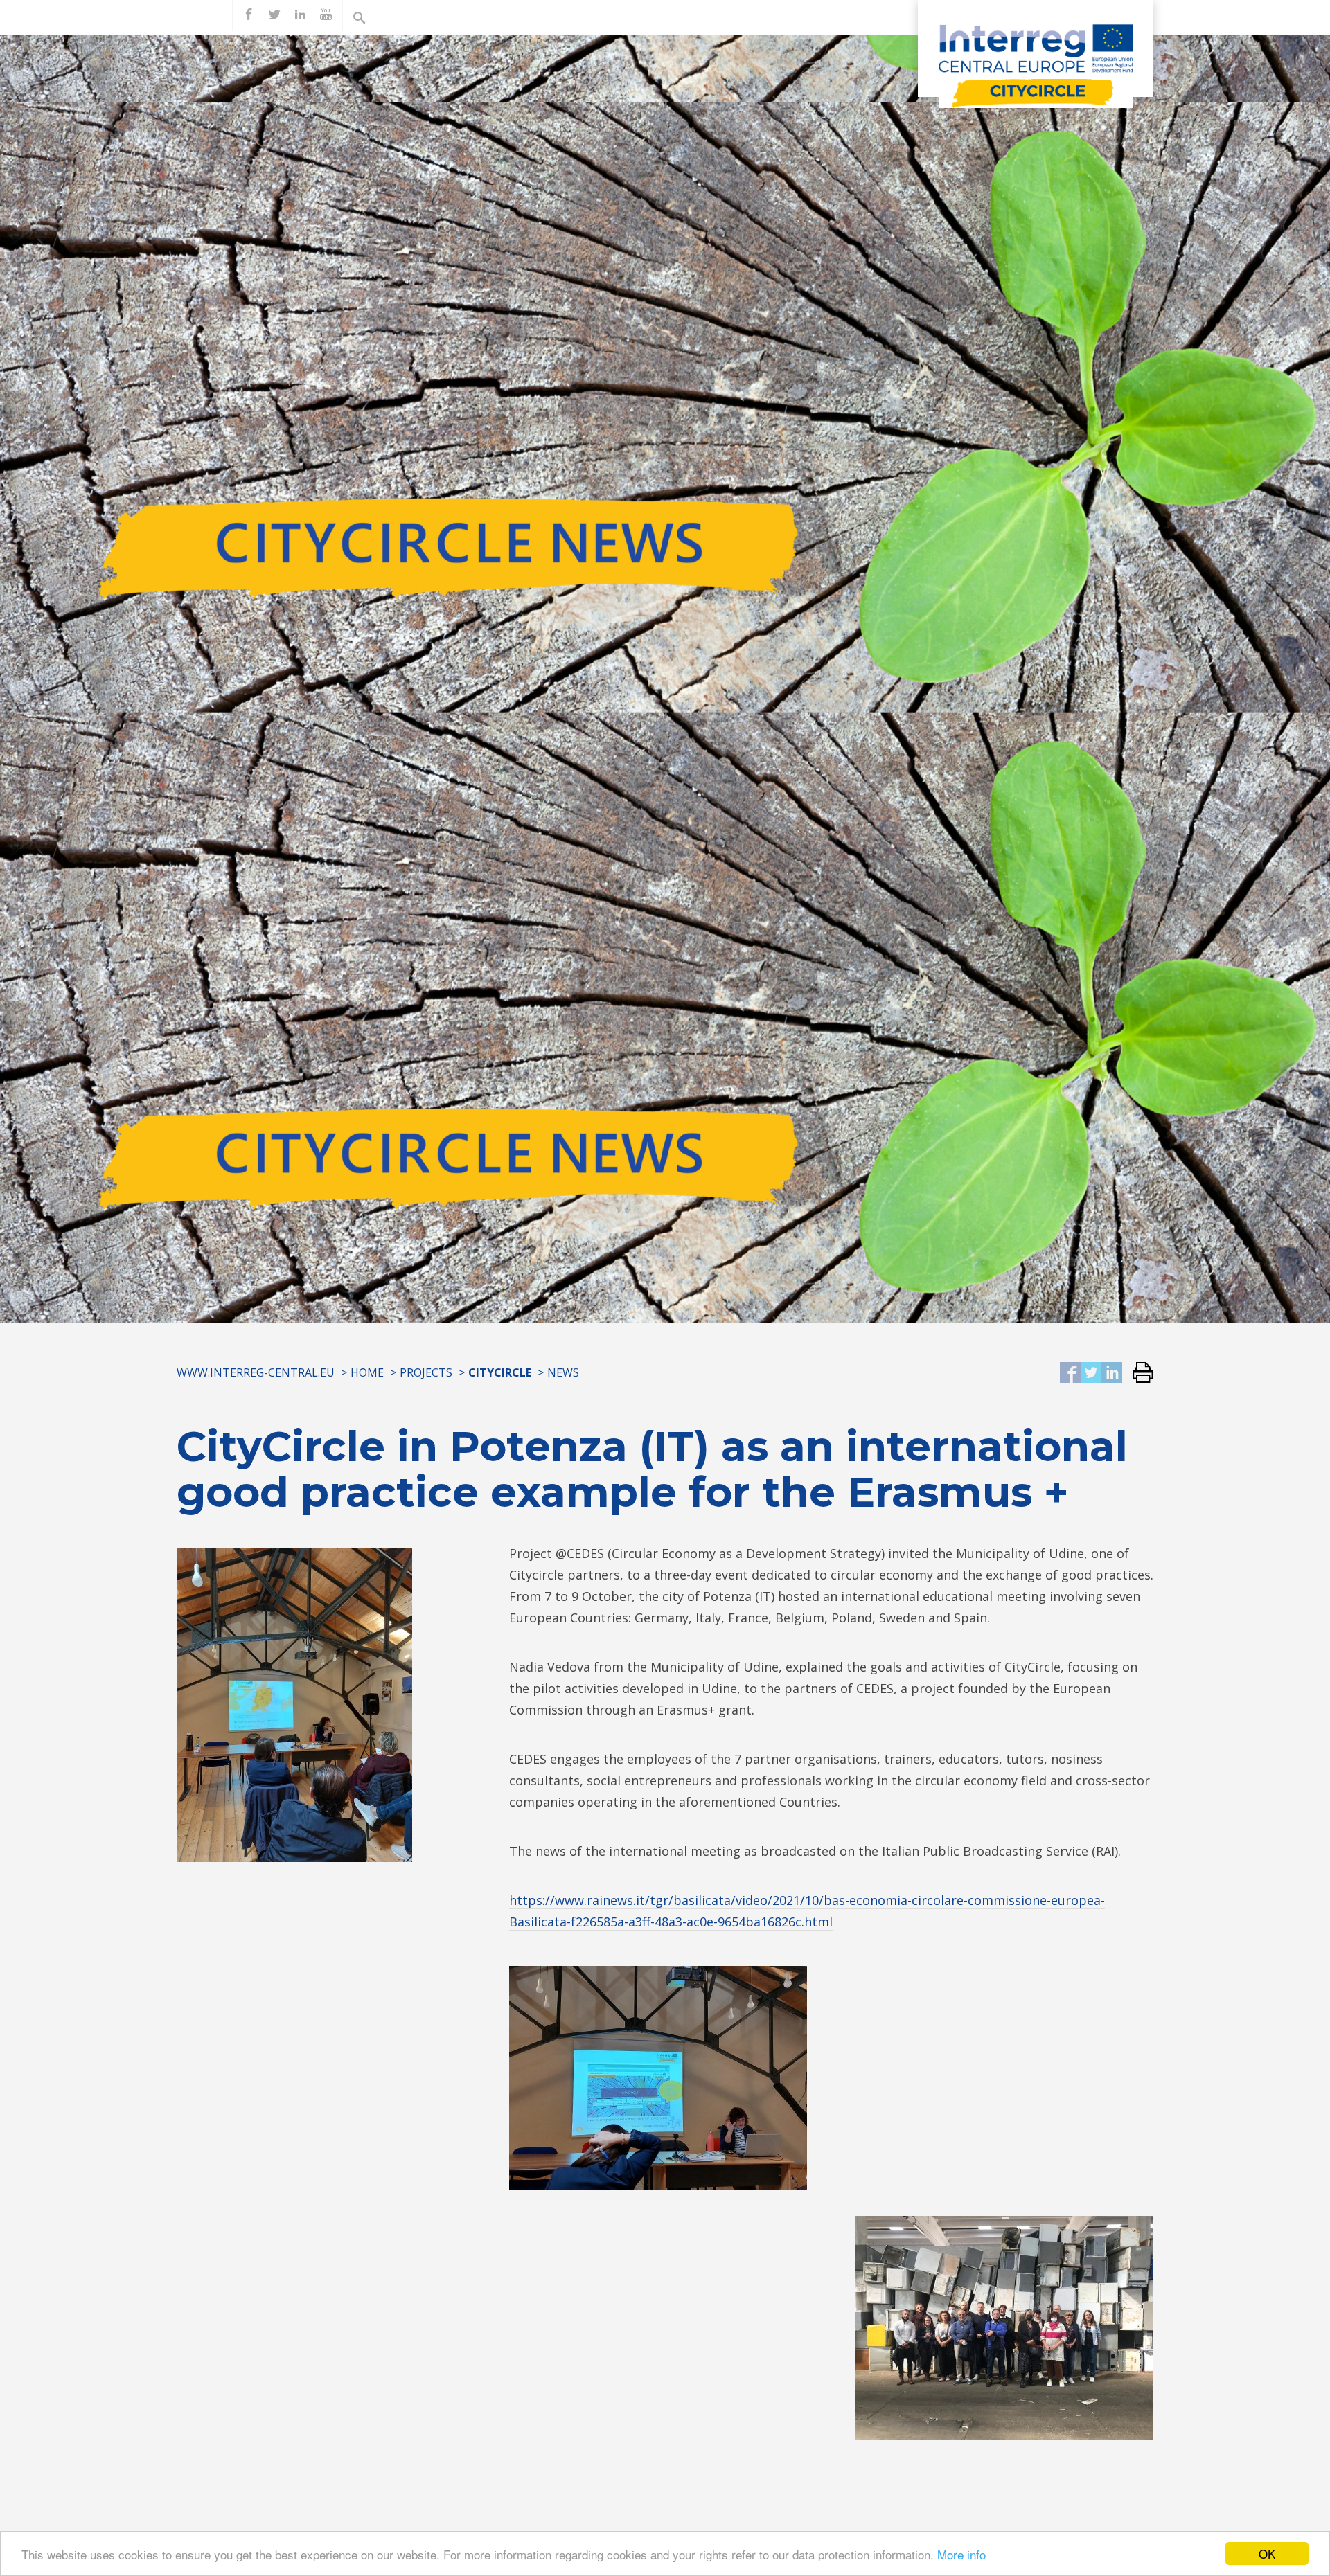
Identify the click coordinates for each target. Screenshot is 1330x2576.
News (563, 1372)
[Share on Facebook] (1070, 1374)
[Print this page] (1138, 1374)
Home (367, 1372)
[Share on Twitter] (1091, 1374)
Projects (426, 1372)
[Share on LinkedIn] (1112, 1374)
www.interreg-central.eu (256, 1372)
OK (1267, 2553)
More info (961, 2554)
